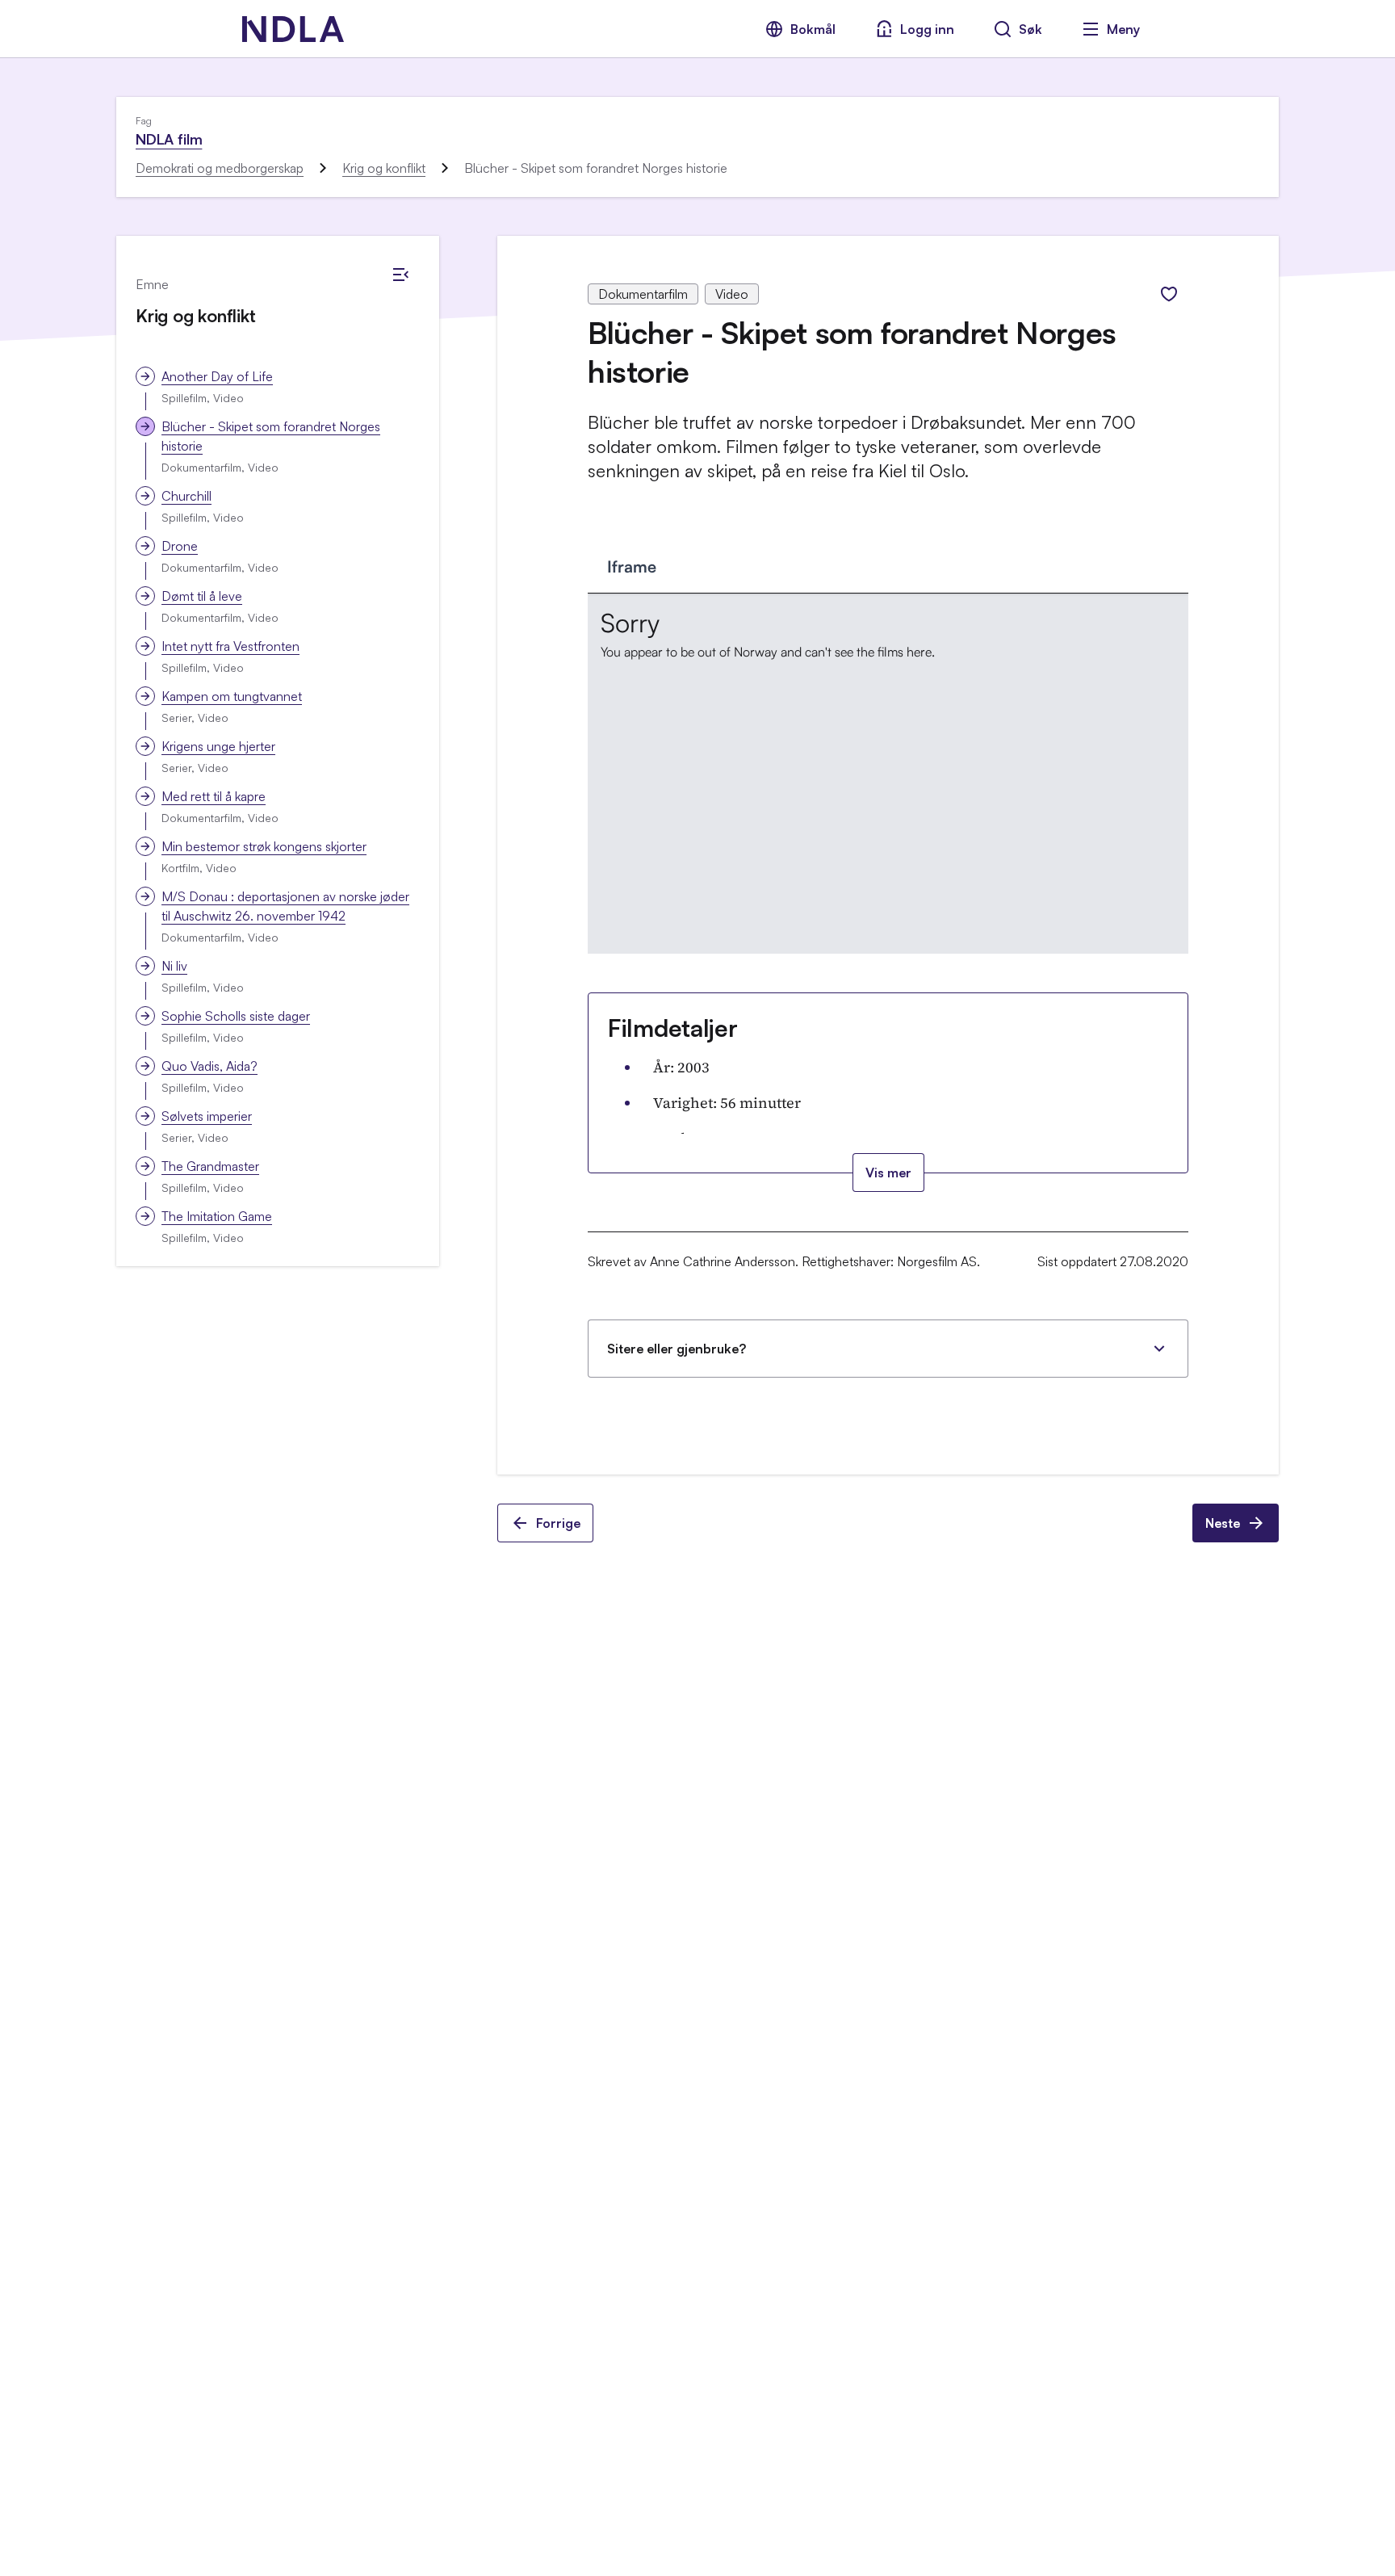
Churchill (186, 496)
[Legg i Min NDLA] (1169, 294)
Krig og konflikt (384, 168)
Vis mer (888, 1173)
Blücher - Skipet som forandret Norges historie (271, 436)
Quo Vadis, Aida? (209, 1066)
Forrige (558, 1523)
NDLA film (169, 139)
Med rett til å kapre (214, 796)
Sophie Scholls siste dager (236, 1016)
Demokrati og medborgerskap (220, 168)
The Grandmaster (210, 1166)
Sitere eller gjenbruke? (677, 1349)
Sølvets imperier (207, 1116)
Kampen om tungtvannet (232, 696)
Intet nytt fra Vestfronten (230, 646)
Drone (180, 546)
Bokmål (813, 29)
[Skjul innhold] (400, 275)
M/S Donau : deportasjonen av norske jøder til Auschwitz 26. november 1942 (285, 906)
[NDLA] (293, 29)
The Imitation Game (217, 1216)
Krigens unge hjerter (218, 746)
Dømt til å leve (202, 596)
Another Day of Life (217, 376)
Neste (1223, 1523)
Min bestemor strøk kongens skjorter (264, 846)
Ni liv (174, 966)
